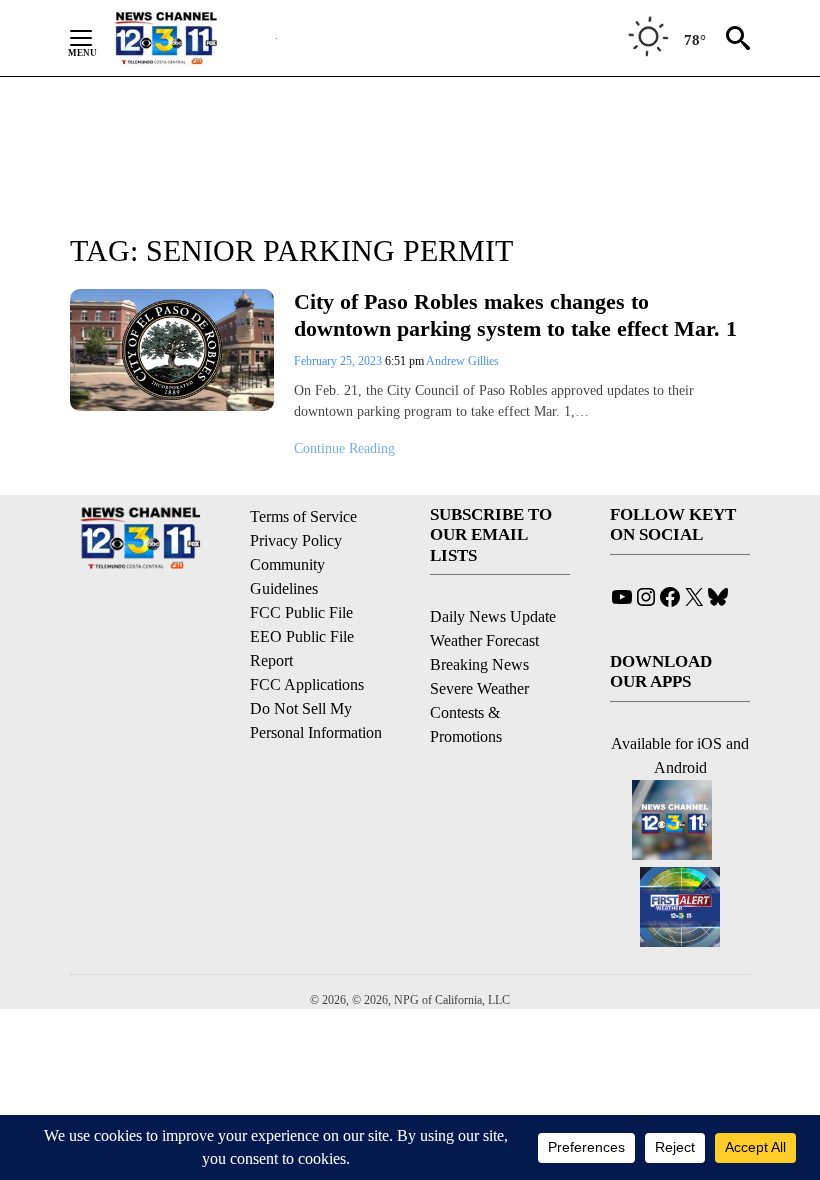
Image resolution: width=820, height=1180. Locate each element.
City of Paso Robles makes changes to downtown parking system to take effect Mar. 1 (515, 315)
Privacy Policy (296, 540)
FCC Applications (307, 684)
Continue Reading (344, 448)
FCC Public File (301, 612)
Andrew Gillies (462, 361)
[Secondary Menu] (96, 38)
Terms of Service (303, 516)
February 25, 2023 (339, 361)
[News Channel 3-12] (191, 38)
